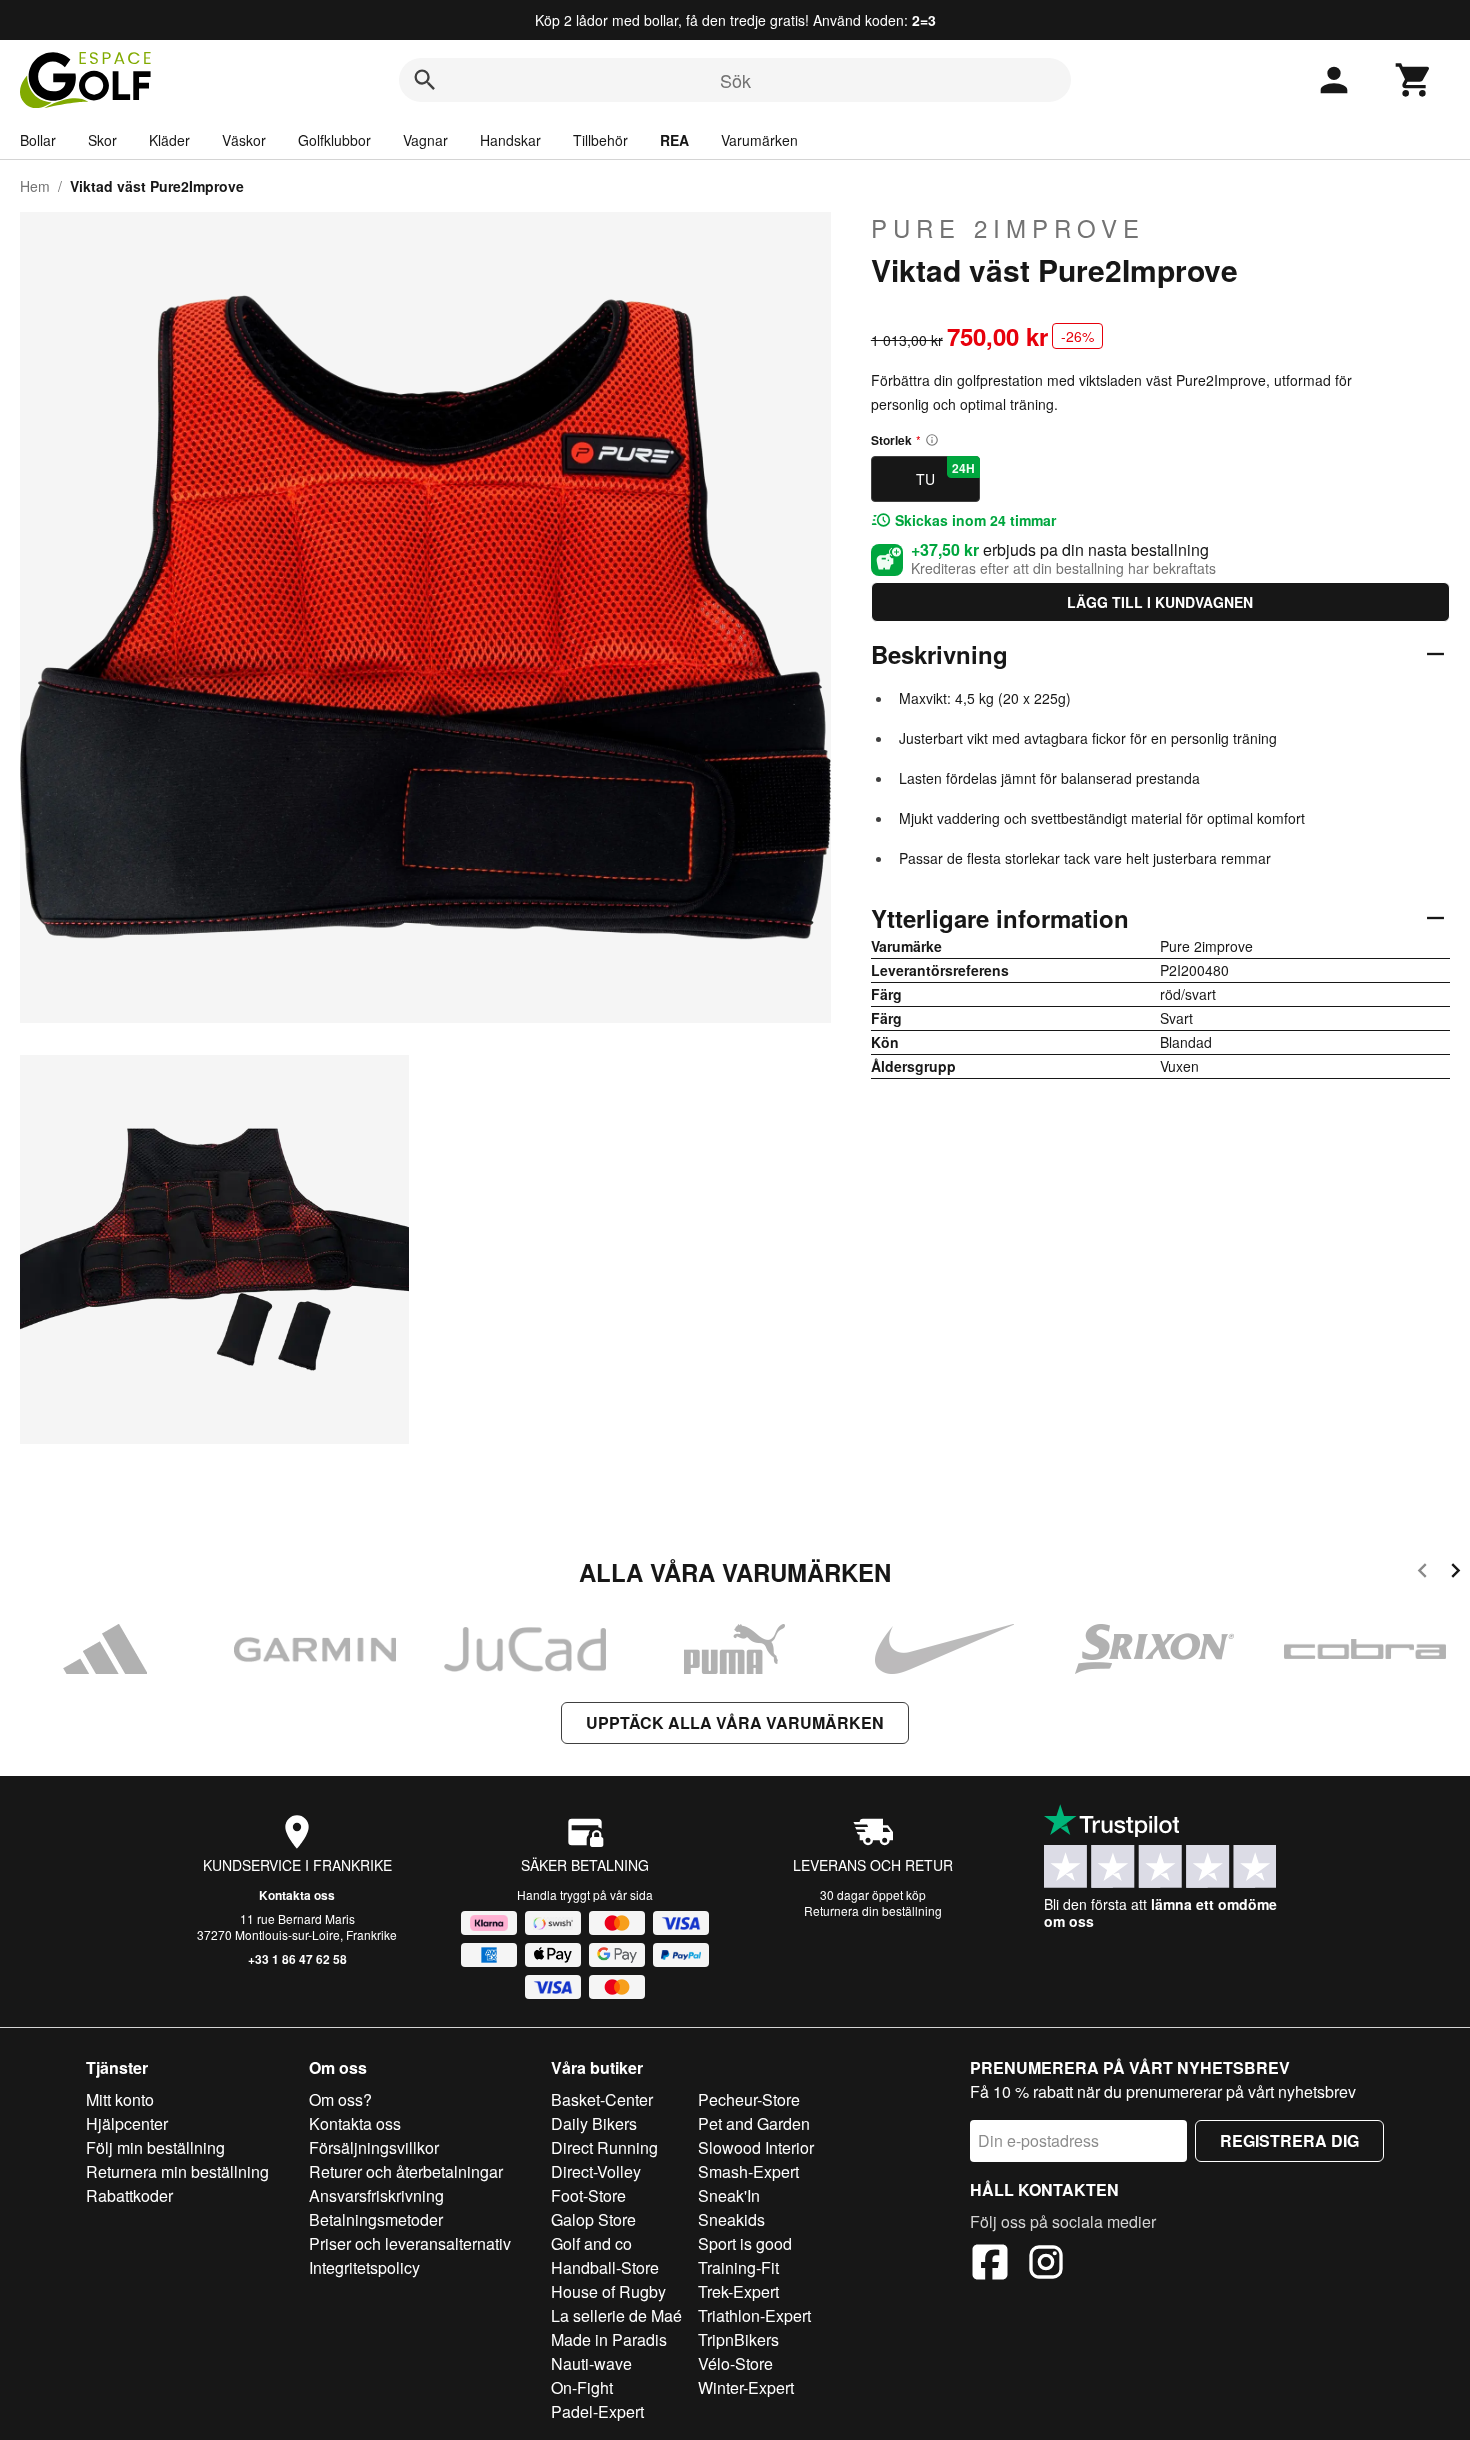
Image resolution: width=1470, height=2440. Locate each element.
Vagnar (425, 140)
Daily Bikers (594, 2123)
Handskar (510, 140)
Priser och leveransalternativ (410, 2243)
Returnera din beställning (873, 1910)
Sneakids (731, 2219)
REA (674, 140)
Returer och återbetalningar (406, 2171)
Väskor (244, 140)
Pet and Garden (754, 2123)
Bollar (38, 140)
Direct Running (604, 2147)
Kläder (169, 140)
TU (945, 474)
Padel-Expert (597, 2411)
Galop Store (593, 2219)
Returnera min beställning (177, 2171)
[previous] (1422, 1573)
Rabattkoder (129, 2195)
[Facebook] (990, 2265)
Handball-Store (605, 2267)
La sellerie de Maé (616, 2315)
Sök (735, 80)
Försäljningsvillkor (374, 2147)
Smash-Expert (748, 2171)
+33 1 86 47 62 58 (297, 1959)
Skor (102, 140)
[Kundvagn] (1414, 80)
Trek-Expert (738, 2291)
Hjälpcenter (127, 2123)
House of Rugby (608, 2291)
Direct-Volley (596, 2171)
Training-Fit (738, 2267)
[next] (1455, 1573)
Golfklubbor (334, 140)
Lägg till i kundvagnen (1160, 602)
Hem (35, 186)
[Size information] (932, 440)
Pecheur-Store (749, 2099)
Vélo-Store (735, 2363)
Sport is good (745, 2243)
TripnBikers (738, 2339)
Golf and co (591, 2243)
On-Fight (582, 2387)
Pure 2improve (1008, 228)
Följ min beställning (155, 2147)
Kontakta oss (297, 1895)
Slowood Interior (756, 2147)
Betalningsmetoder (376, 2219)
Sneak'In (729, 2195)
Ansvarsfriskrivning (376, 2195)
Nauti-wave (591, 2363)
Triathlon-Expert (754, 2315)
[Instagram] (1046, 2265)
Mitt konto (120, 2099)
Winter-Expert (746, 2387)
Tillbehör (600, 140)
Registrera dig (1289, 2140)
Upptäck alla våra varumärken (735, 1722)
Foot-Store (588, 2195)
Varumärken (759, 140)
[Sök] (425, 80)
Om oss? (340, 2099)
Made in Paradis (609, 2339)
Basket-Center (602, 2099)
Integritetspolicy (364, 2267)
